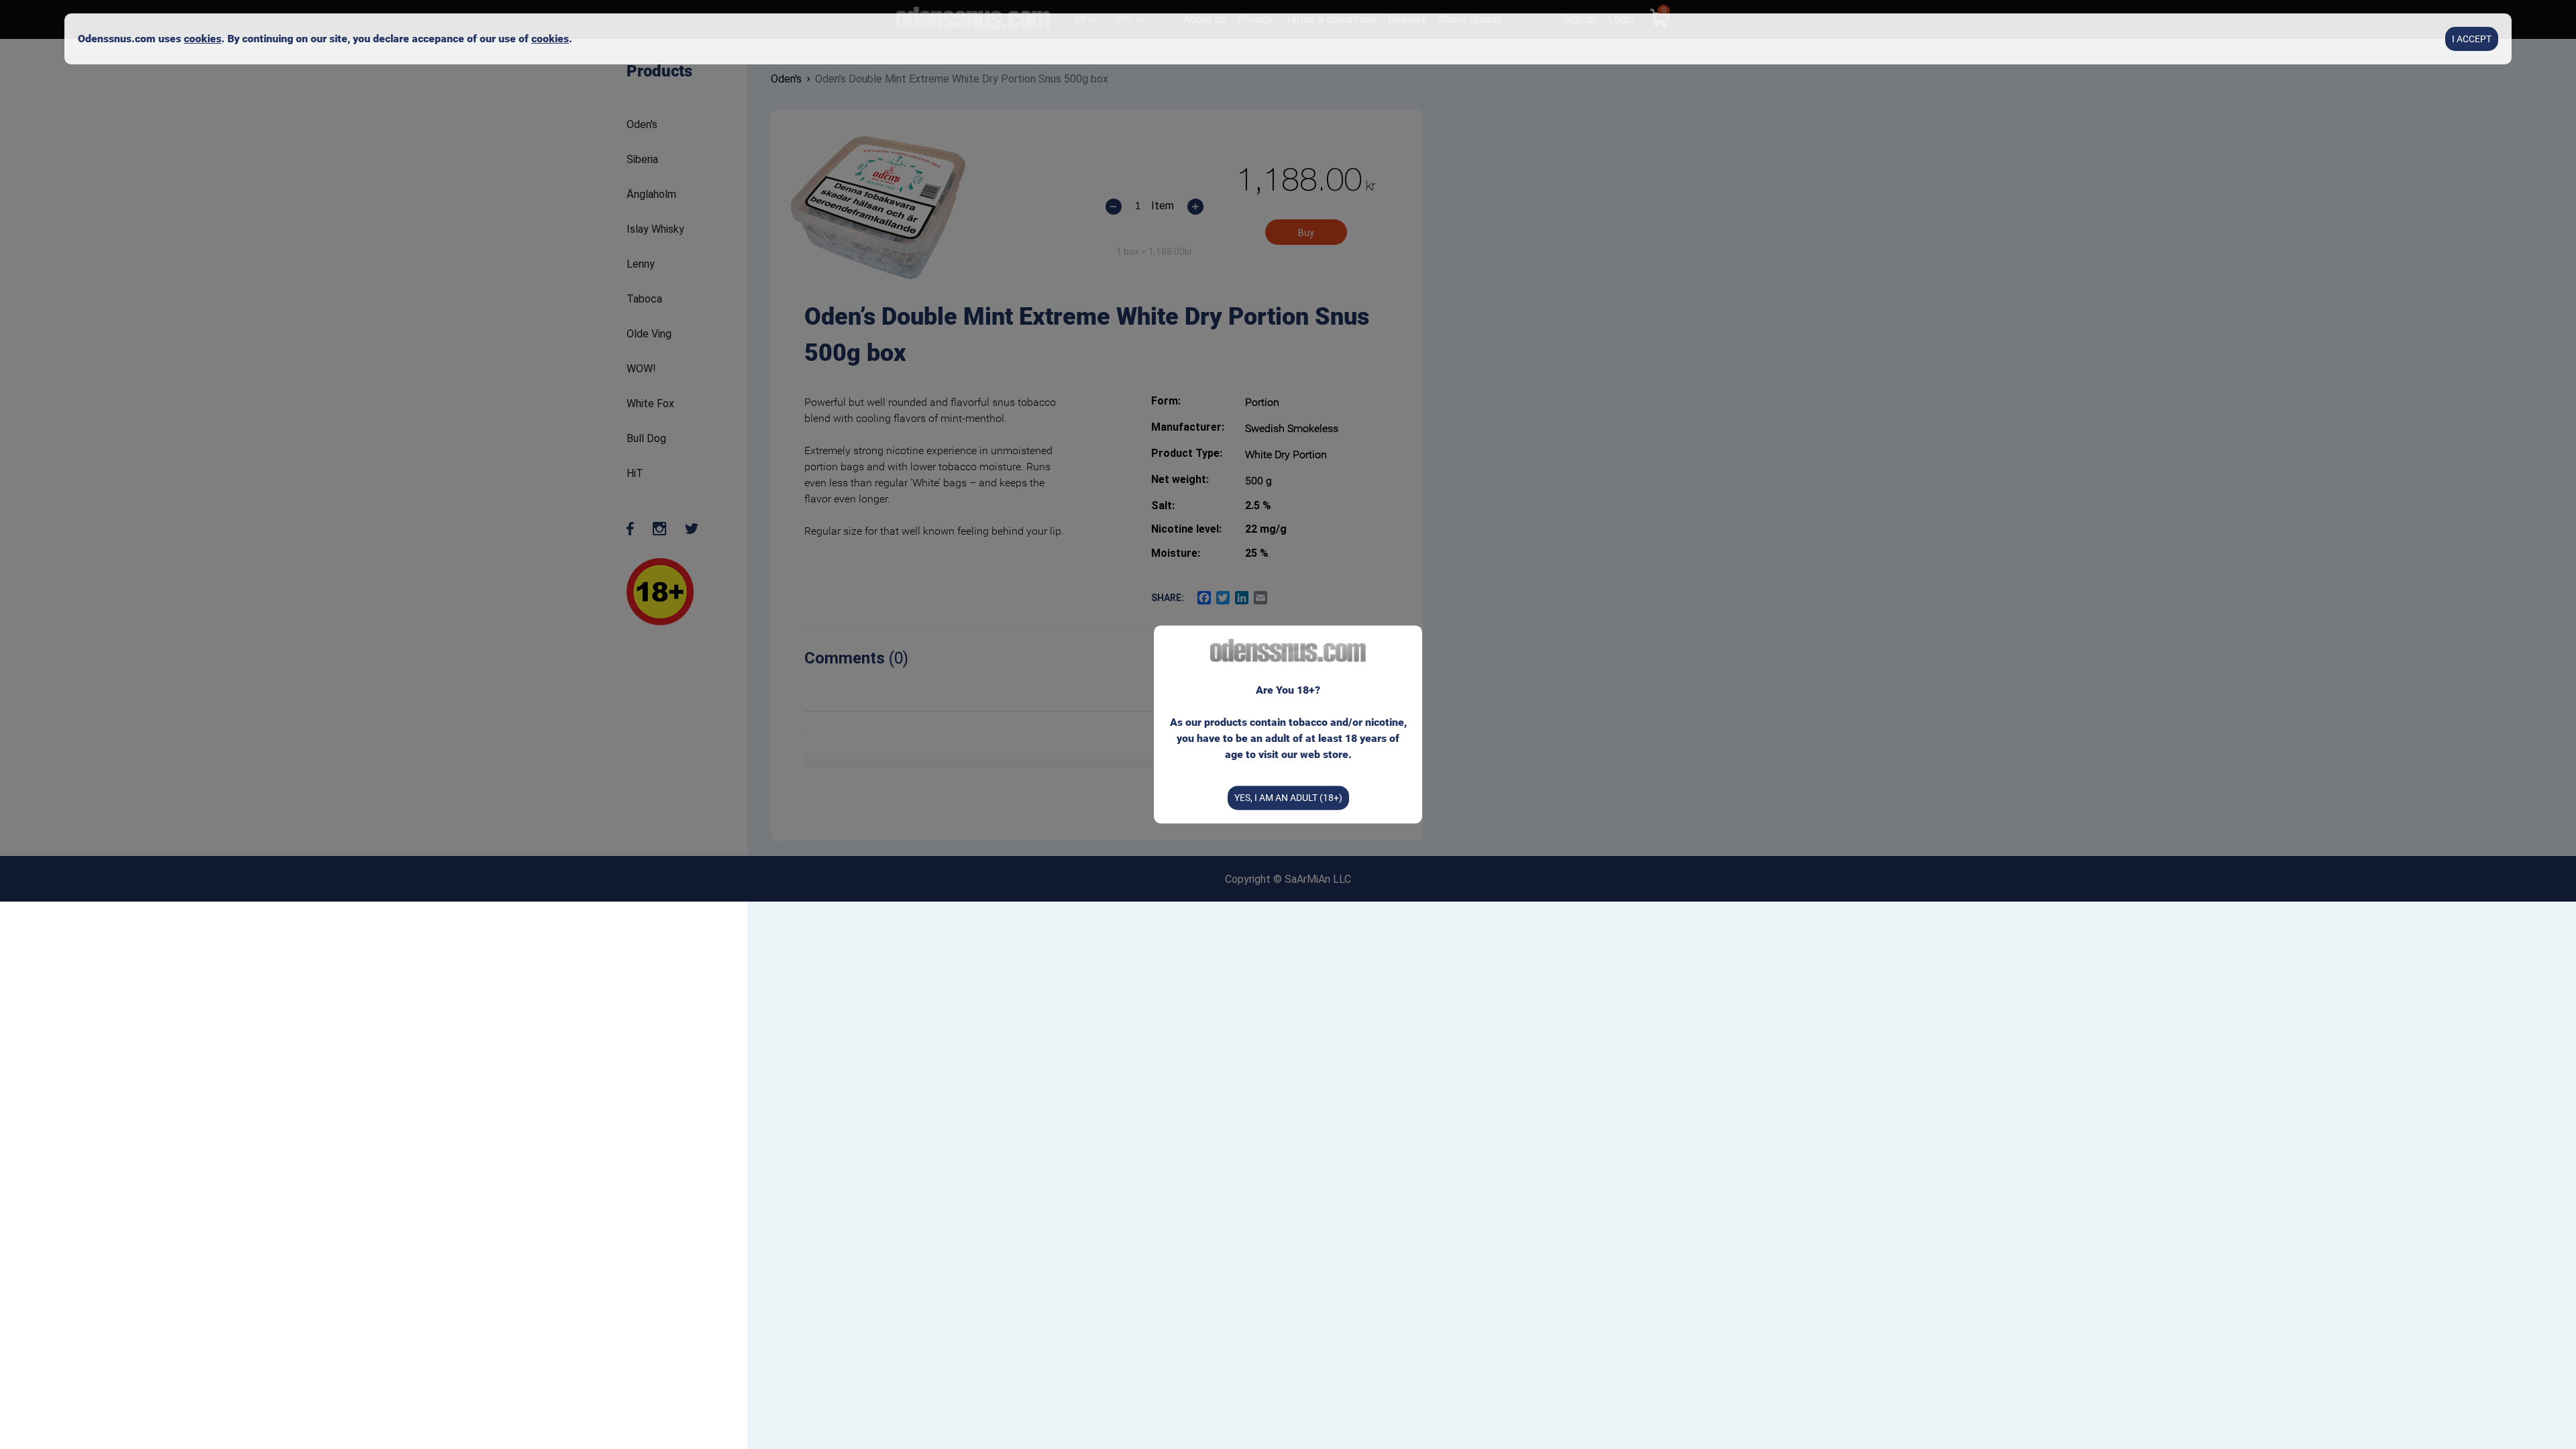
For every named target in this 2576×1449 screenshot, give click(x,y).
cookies (203, 39)
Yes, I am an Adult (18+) (1288, 798)
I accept (2472, 39)
